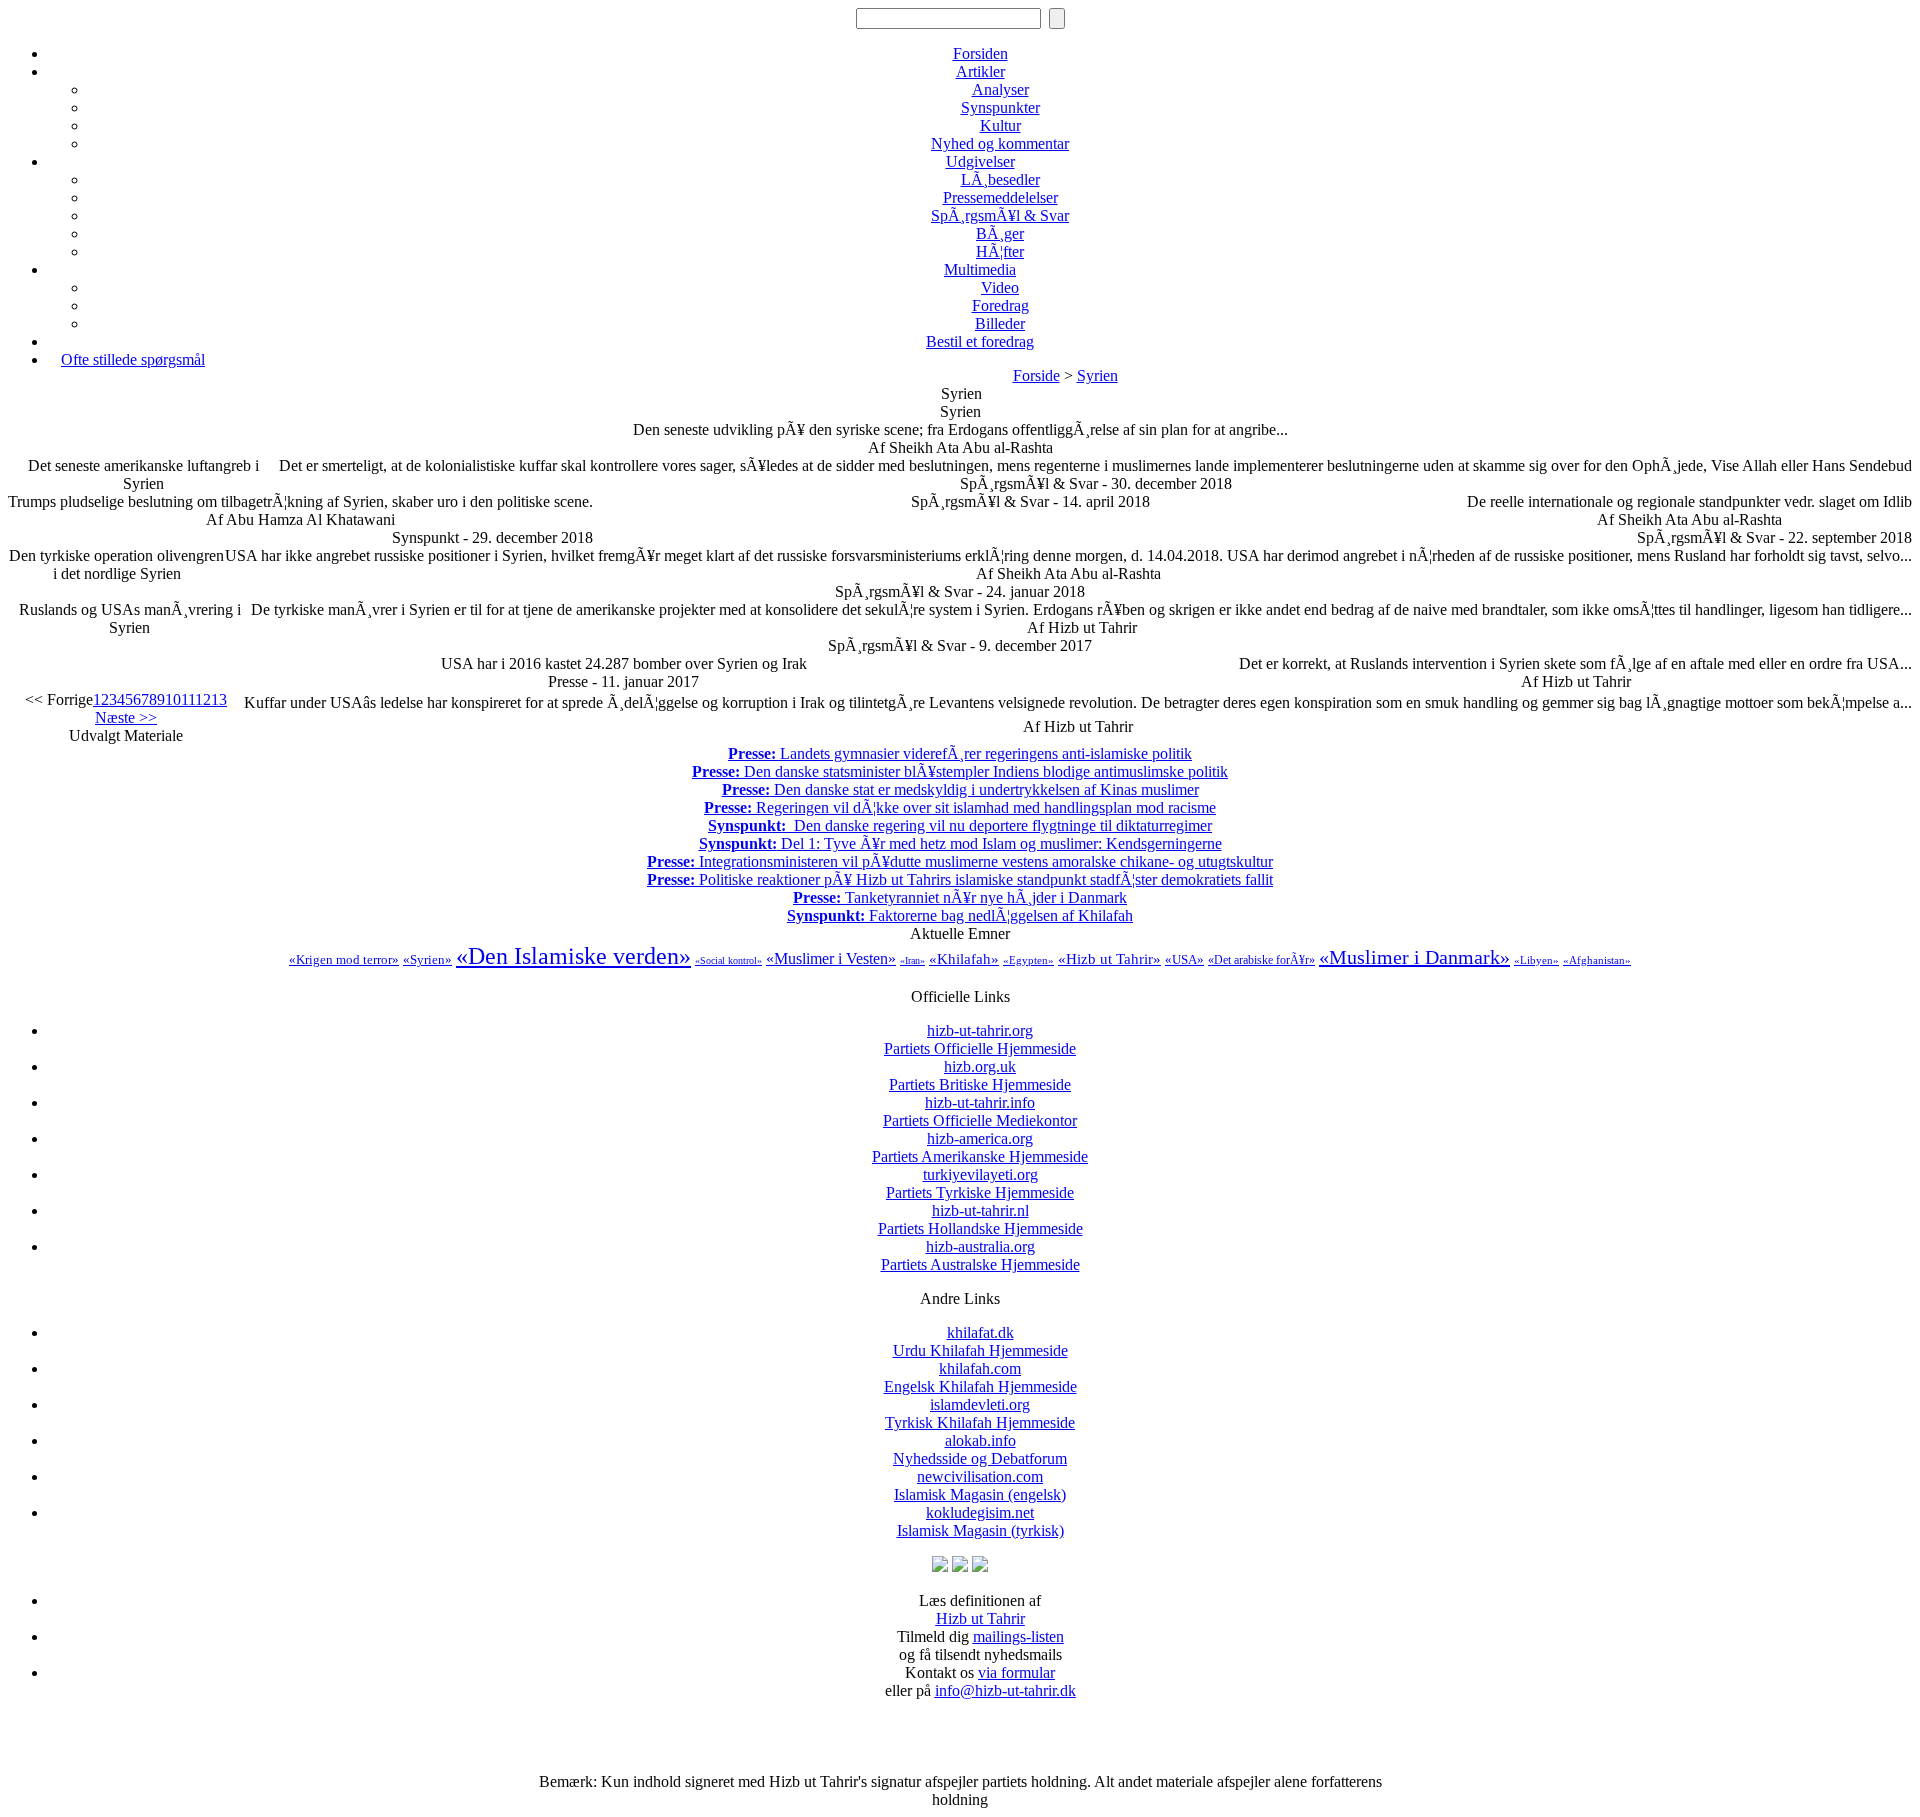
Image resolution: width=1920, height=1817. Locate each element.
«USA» (1184, 959)
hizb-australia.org (980, 1255)
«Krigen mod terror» (344, 959)
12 (203, 699)
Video (1000, 287)
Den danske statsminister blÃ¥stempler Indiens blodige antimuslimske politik (960, 771)
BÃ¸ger (1000, 233)
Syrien (1097, 375)
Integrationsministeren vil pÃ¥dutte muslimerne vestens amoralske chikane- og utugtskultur (960, 861)
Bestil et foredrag (980, 341)
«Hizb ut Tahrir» (1109, 959)
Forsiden (980, 53)
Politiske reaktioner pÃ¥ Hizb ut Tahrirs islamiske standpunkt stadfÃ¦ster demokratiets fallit (960, 879)
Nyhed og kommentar (1000, 143)
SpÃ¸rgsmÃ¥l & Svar (1000, 215)
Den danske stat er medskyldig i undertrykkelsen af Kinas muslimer (960, 789)
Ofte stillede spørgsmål (133, 359)
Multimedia (980, 269)
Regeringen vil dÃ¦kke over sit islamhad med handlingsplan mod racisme (960, 807)
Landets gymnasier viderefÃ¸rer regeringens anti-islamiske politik (960, 753)
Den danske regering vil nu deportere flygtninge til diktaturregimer (960, 825)
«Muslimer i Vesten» (831, 958)
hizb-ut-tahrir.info (980, 1111)
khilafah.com (980, 1377)
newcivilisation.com (980, 1485)
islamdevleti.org (980, 1413)
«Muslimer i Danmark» (1414, 957)
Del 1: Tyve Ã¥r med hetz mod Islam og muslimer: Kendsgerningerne (960, 843)
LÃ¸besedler (1000, 179)
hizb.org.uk (980, 1075)
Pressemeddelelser (1000, 197)
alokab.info (980, 1449)
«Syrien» (427, 959)
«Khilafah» (964, 959)
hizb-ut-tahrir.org (980, 1039)
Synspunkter (1000, 107)
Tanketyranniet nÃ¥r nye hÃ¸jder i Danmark (960, 897)
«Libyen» (1536, 960)
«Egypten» (1028, 960)
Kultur (1000, 125)
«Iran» (912, 960)
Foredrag (1000, 305)
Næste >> (126, 717)
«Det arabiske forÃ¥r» (1261, 960)
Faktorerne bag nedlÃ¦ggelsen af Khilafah (960, 915)
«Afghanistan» (1597, 960)
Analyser (1000, 89)
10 (173, 699)
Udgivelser (980, 161)
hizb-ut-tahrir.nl (980, 1219)
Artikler (980, 71)
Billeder (1000, 323)
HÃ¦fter (1000, 251)
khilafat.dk (980, 1341)
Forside (1036, 375)
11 (188, 699)
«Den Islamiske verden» (573, 956)
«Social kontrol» (728, 960)
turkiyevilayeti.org (980, 1183)
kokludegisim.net (980, 1521)
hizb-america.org (980, 1147)
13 (219, 699)
